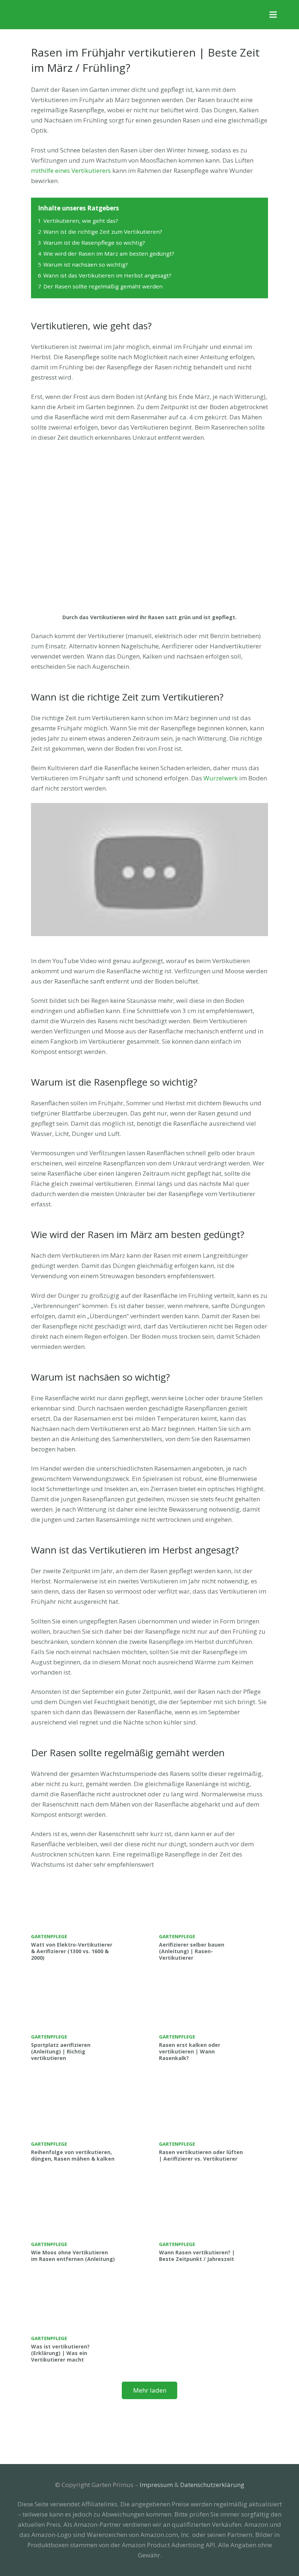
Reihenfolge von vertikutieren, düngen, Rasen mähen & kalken (73, 2155)
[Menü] (273, 15)
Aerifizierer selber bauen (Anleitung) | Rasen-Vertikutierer (192, 1951)
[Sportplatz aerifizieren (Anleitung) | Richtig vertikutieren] (86, 2021)
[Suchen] (289, 15)
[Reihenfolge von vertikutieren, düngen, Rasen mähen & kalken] (86, 2121)
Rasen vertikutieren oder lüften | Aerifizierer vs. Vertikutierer (201, 2155)
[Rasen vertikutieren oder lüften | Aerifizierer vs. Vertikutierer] (214, 2121)
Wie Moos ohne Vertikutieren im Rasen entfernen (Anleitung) (73, 2256)
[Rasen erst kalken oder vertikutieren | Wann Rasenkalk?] (214, 2021)
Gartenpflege (49, 1936)
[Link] (61, 15)
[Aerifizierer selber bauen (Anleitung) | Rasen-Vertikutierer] (214, 1920)
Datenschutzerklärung (212, 2485)
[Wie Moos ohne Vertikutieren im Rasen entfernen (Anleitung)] (86, 2222)
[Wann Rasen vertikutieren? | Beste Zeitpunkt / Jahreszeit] (214, 2222)
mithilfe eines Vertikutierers (71, 170)
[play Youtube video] (149, 870)
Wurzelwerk (221, 778)
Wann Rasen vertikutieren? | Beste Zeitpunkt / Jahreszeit (197, 2256)
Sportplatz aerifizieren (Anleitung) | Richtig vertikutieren (61, 2051)
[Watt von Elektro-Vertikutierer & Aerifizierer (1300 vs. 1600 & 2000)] (86, 1920)
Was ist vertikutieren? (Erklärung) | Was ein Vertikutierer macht (60, 2353)
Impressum (156, 2485)
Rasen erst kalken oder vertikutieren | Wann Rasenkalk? (190, 2051)
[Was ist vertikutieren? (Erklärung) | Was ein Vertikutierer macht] (86, 2322)
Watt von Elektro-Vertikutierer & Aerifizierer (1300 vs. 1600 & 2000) (72, 1951)
